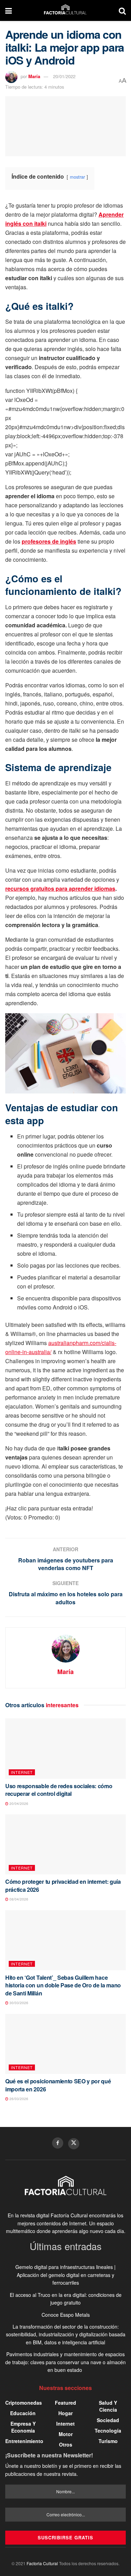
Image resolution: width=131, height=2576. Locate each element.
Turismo (108, 2441)
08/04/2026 (18, 1899)
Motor (66, 2434)
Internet (22, 1772)
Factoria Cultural (42, 2563)
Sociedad (108, 2420)
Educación (23, 2413)
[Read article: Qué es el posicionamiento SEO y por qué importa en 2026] (65, 2044)
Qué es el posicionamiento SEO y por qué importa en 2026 (58, 2085)
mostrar (77, 177)
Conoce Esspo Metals (66, 2315)
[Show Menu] (9, 10)
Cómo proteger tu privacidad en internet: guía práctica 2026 (63, 1885)
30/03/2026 (18, 2003)
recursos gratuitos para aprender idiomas (60, 888)
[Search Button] (122, 10)
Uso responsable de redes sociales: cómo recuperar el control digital (59, 1790)
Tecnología (108, 2431)
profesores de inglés (49, 541)
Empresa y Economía (23, 2427)
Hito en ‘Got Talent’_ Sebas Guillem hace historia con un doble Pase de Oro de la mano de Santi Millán (63, 1985)
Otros (66, 2444)
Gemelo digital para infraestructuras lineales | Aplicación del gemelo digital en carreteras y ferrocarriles (65, 2275)
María (34, 76)
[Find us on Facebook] (58, 2143)
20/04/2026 (18, 1804)
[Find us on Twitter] (74, 2144)
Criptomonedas (24, 2403)
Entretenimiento (24, 2441)
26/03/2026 (18, 2099)
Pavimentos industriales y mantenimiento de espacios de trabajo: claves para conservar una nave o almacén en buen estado (65, 2362)
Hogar (65, 2413)
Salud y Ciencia (108, 2406)
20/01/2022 (64, 76)
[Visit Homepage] (65, 10)
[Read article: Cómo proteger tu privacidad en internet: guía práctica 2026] (65, 1845)
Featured (65, 2403)
